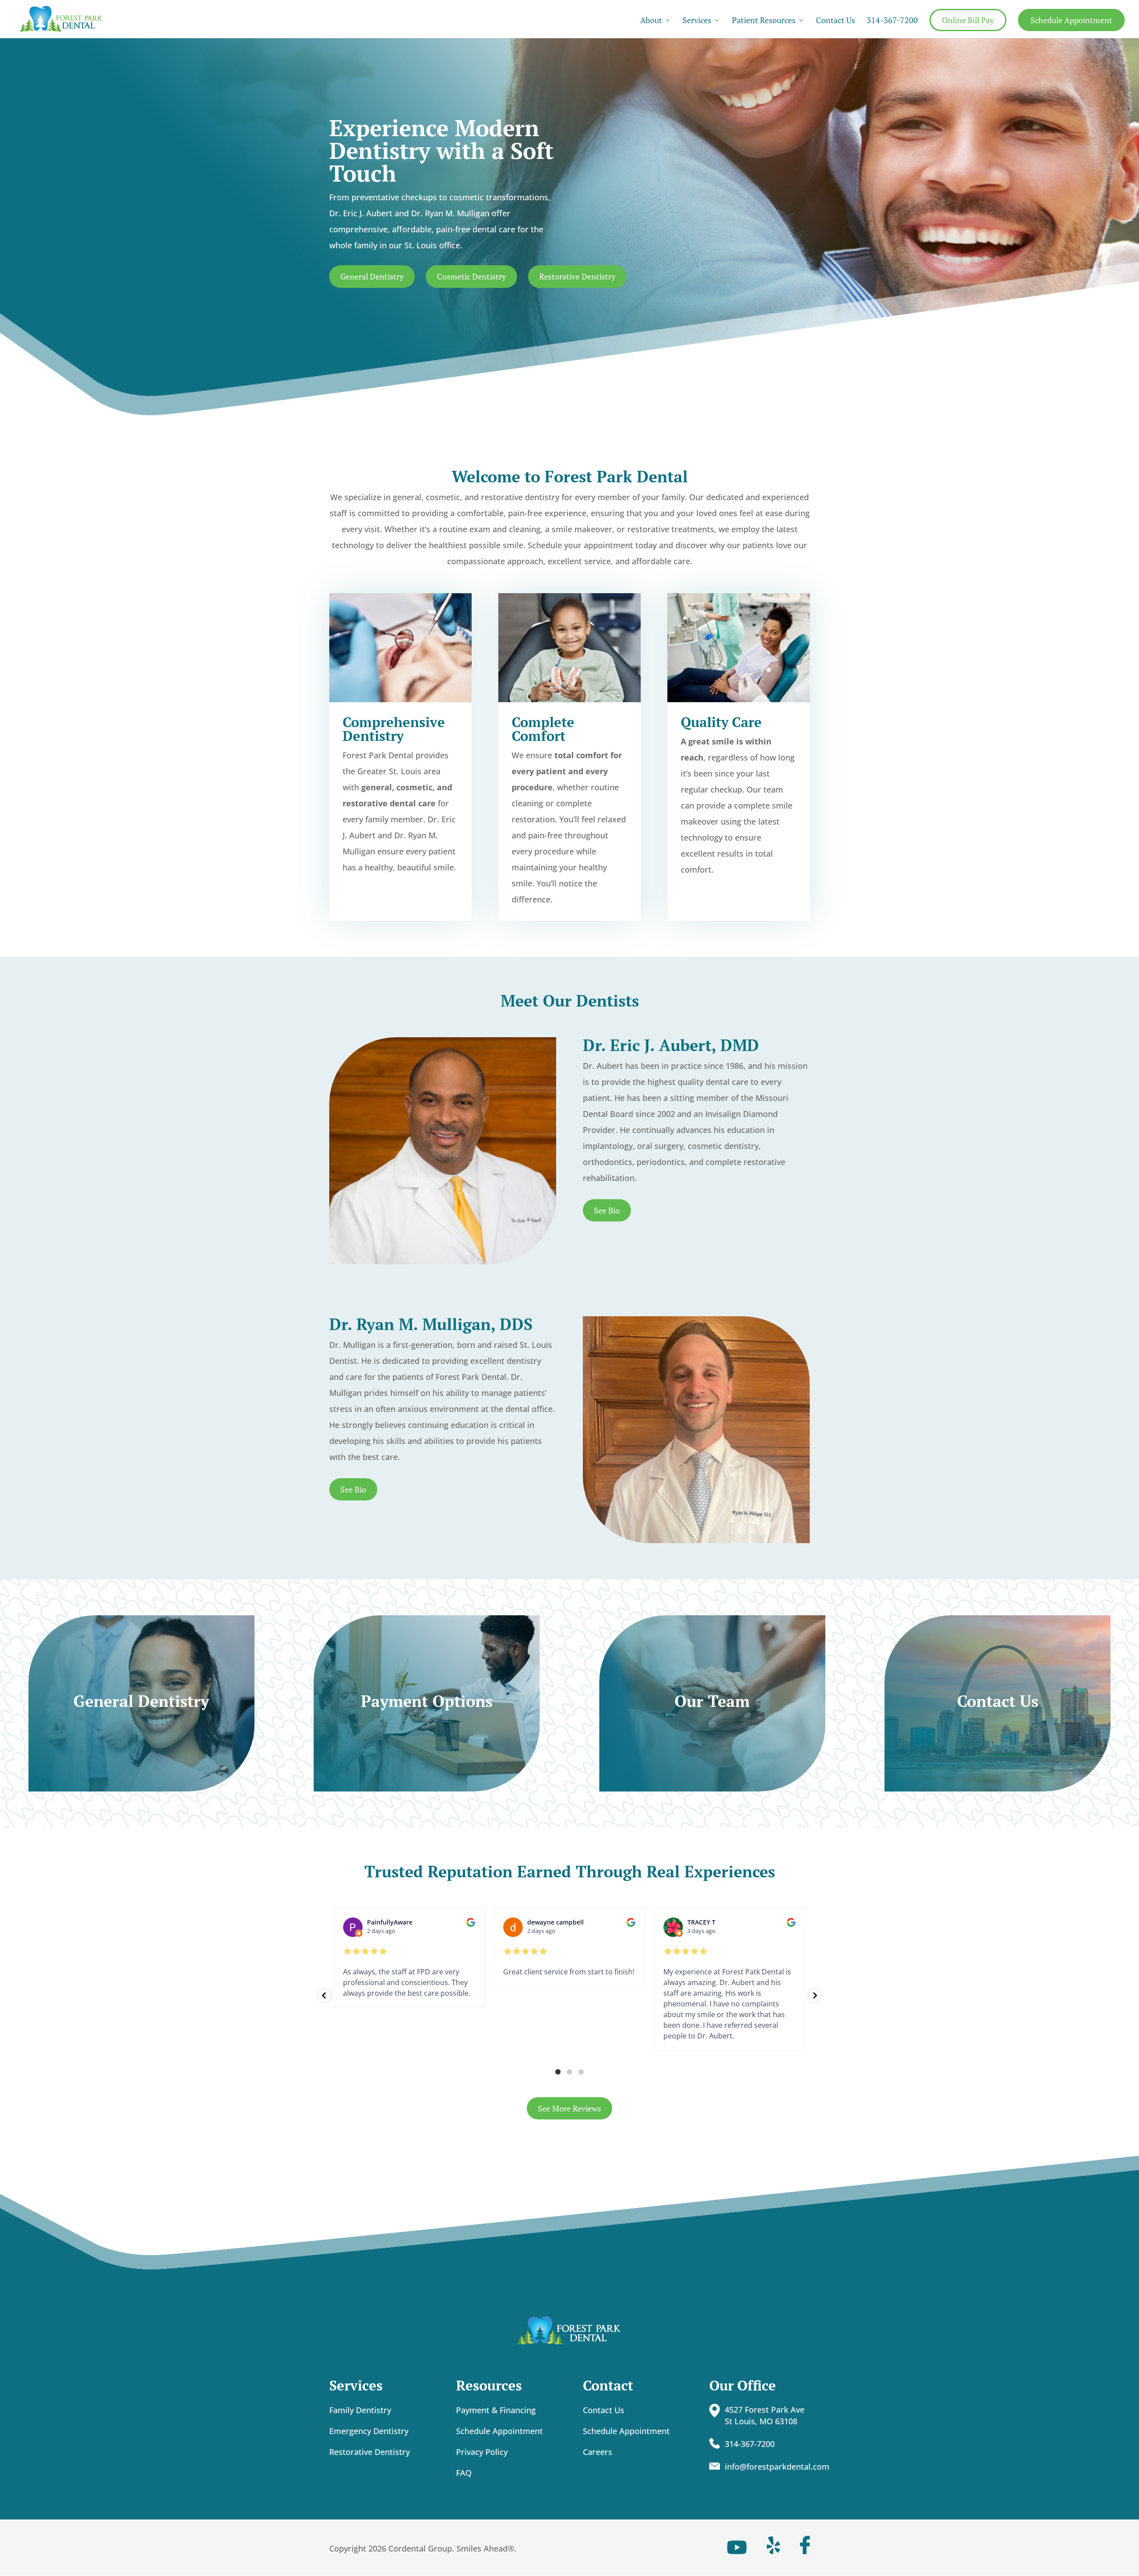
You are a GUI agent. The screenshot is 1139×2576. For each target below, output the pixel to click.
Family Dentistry (360, 2410)
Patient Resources (764, 21)
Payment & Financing (496, 2410)
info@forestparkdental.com (777, 2467)
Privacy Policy (482, 2452)
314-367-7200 (892, 21)
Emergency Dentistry (369, 2431)
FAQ (464, 2473)
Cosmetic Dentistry (471, 276)
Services (697, 21)
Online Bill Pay (968, 20)
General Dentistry (372, 276)
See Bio (607, 1210)
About (651, 21)
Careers (598, 2452)
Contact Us (836, 21)
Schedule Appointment (1071, 20)
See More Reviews (569, 2108)
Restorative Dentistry (577, 276)
